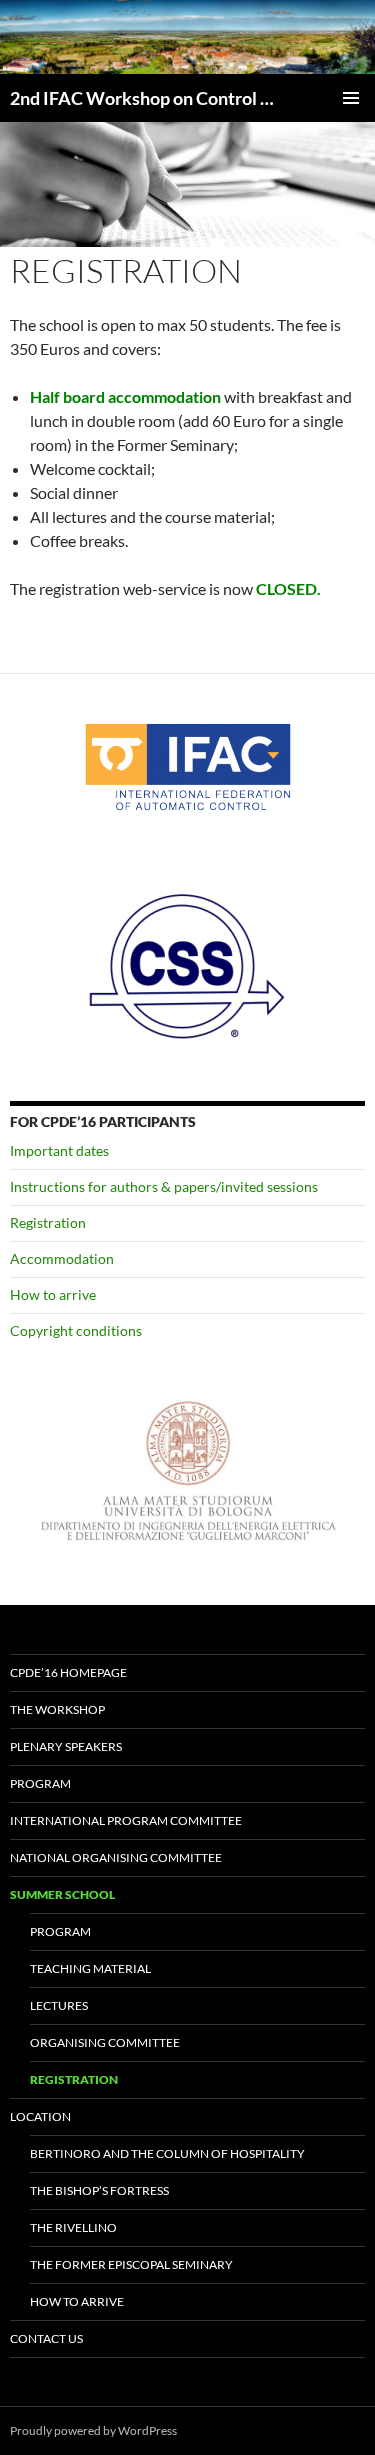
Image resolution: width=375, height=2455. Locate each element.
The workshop (57, 1709)
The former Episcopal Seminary (131, 2264)
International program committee (126, 1820)
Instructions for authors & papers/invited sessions (164, 1186)
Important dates (59, 1150)
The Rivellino (73, 2227)
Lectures (59, 2005)
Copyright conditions (76, 1330)
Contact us (46, 2338)
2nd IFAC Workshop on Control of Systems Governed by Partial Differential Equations (144, 98)
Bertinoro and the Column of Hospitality (167, 2153)
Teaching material (90, 1968)
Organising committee (105, 2042)
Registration (48, 1222)
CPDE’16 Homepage (68, 1672)
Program (40, 1783)
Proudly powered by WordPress (93, 2430)
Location (40, 2116)
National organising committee (116, 1857)
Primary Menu (351, 98)
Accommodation (62, 1258)
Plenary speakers (66, 1746)
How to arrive (53, 1294)
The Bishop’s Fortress (99, 2190)
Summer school (62, 1894)
